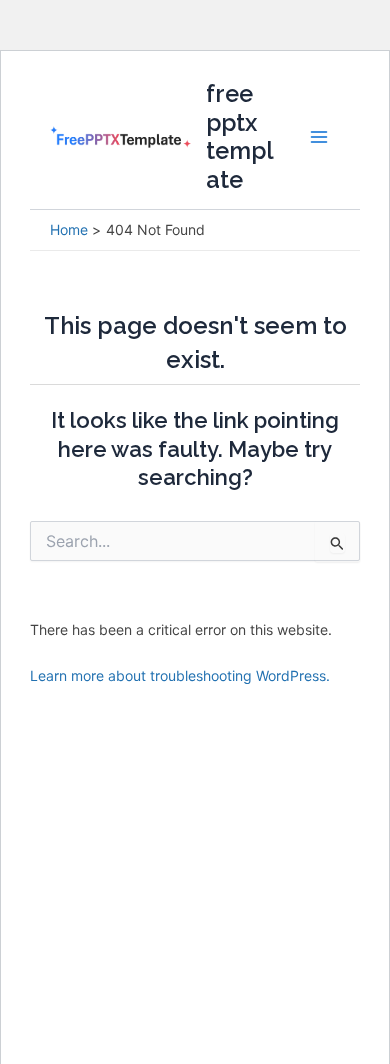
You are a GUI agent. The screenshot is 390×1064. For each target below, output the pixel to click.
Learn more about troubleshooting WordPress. (180, 675)
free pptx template (240, 136)
